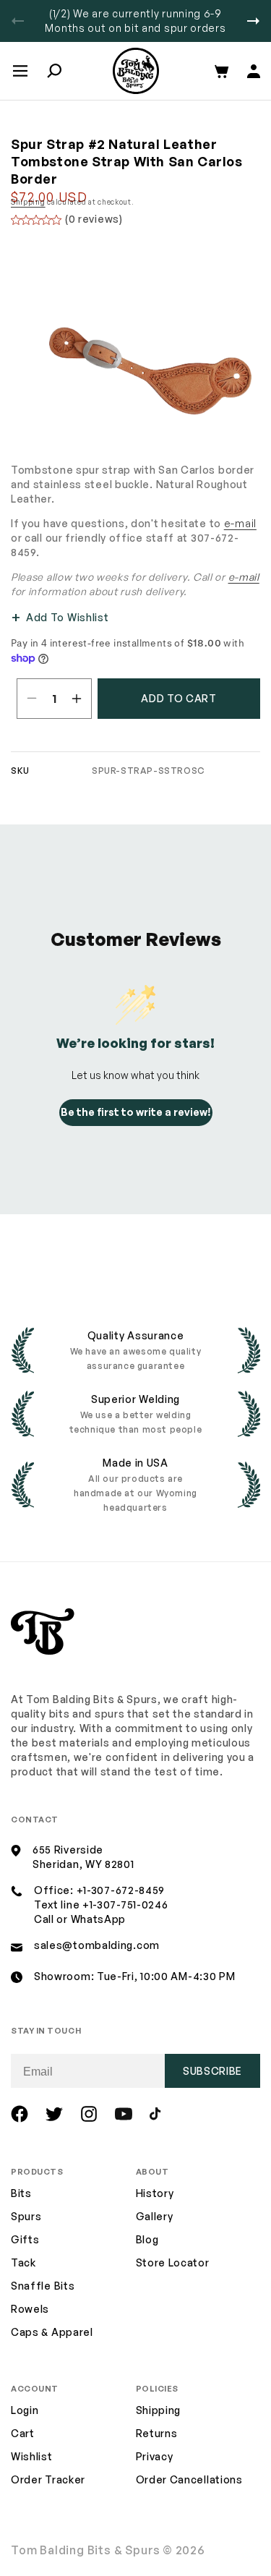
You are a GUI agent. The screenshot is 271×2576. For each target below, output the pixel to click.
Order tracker (48, 2480)
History (155, 2193)
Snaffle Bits (43, 2286)
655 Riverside (68, 1850)
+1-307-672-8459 (121, 1890)
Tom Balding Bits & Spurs (86, 2550)
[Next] (253, 21)
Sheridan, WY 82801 (83, 1864)
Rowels (30, 2309)
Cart (23, 2433)
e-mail (240, 523)
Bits (21, 2193)
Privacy (155, 2456)
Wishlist (32, 2456)
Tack (23, 2262)
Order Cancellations (189, 2479)
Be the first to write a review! (136, 1112)
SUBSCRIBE (212, 2071)
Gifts (25, 2239)
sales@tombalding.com (97, 1945)
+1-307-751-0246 (125, 1905)
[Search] (54, 71)
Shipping (28, 202)
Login (25, 2410)
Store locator (173, 2262)
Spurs (26, 2216)
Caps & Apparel (52, 2332)
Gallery (155, 2216)
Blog (147, 2239)
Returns (157, 2433)
